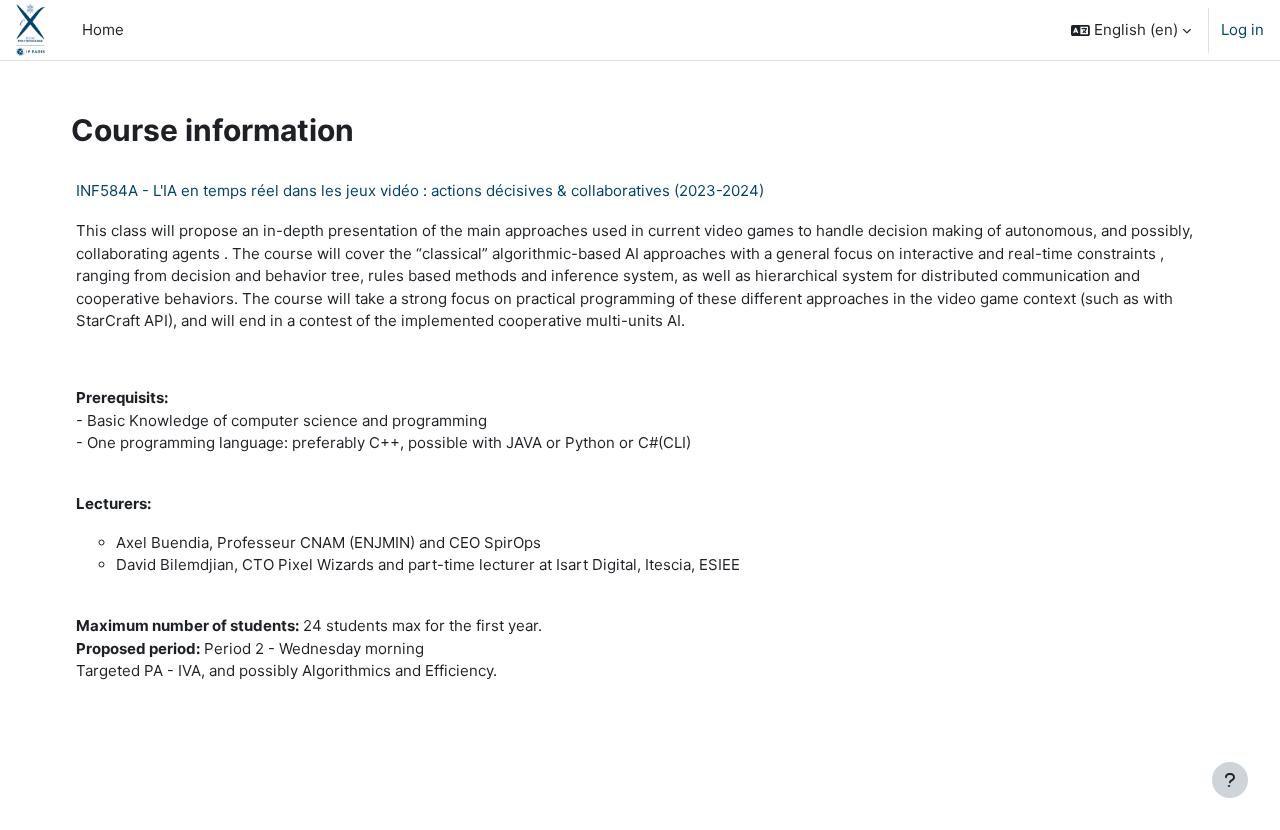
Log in (1242, 29)
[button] (1131, 30)
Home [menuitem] (103, 29)
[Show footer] (1230, 780)
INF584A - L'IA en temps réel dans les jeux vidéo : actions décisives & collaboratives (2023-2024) (420, 190)
